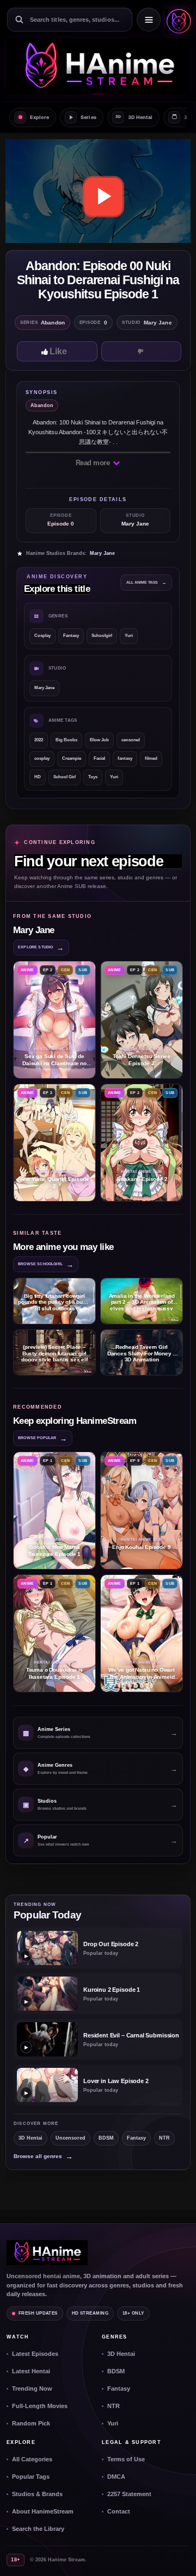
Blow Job (99, 740)
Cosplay (42, 636)
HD (38, 777)
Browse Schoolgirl (46, 1264)
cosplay (42, 758)
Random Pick (31, 2423)
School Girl (65, 777)
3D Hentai (30, 2138)
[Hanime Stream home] (47, 2253)
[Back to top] (176, 2556)
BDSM (106, 2138)
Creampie (72, 758)
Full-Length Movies (40, 2406)
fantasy (125, 758)
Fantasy (71, 636)
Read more (94, 463)
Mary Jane (102, 553)
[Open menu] (149, 20)
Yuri (129, 636)
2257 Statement (129, 2494)
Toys (93, 777)
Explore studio (41, 948)
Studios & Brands (37, 2494)
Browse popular (43, 1438)
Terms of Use (126, 2459)
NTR (164, 2138)
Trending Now (32, 2389)
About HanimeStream (43, 2511)
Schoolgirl (102, 636)
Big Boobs (66, 740)
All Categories (32, 2459)
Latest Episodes (35, 2354)
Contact (119, 2511)
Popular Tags (31, 2477)
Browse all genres (43, 2156)
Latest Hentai (31, 2371)
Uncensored (71, 2138)
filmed (151, 758)
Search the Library (38, 2529)
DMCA (116, 2477)
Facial (99, 758)
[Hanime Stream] (177, 20)
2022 (39, 740)
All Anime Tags (146, 582)
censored (131, 740)
